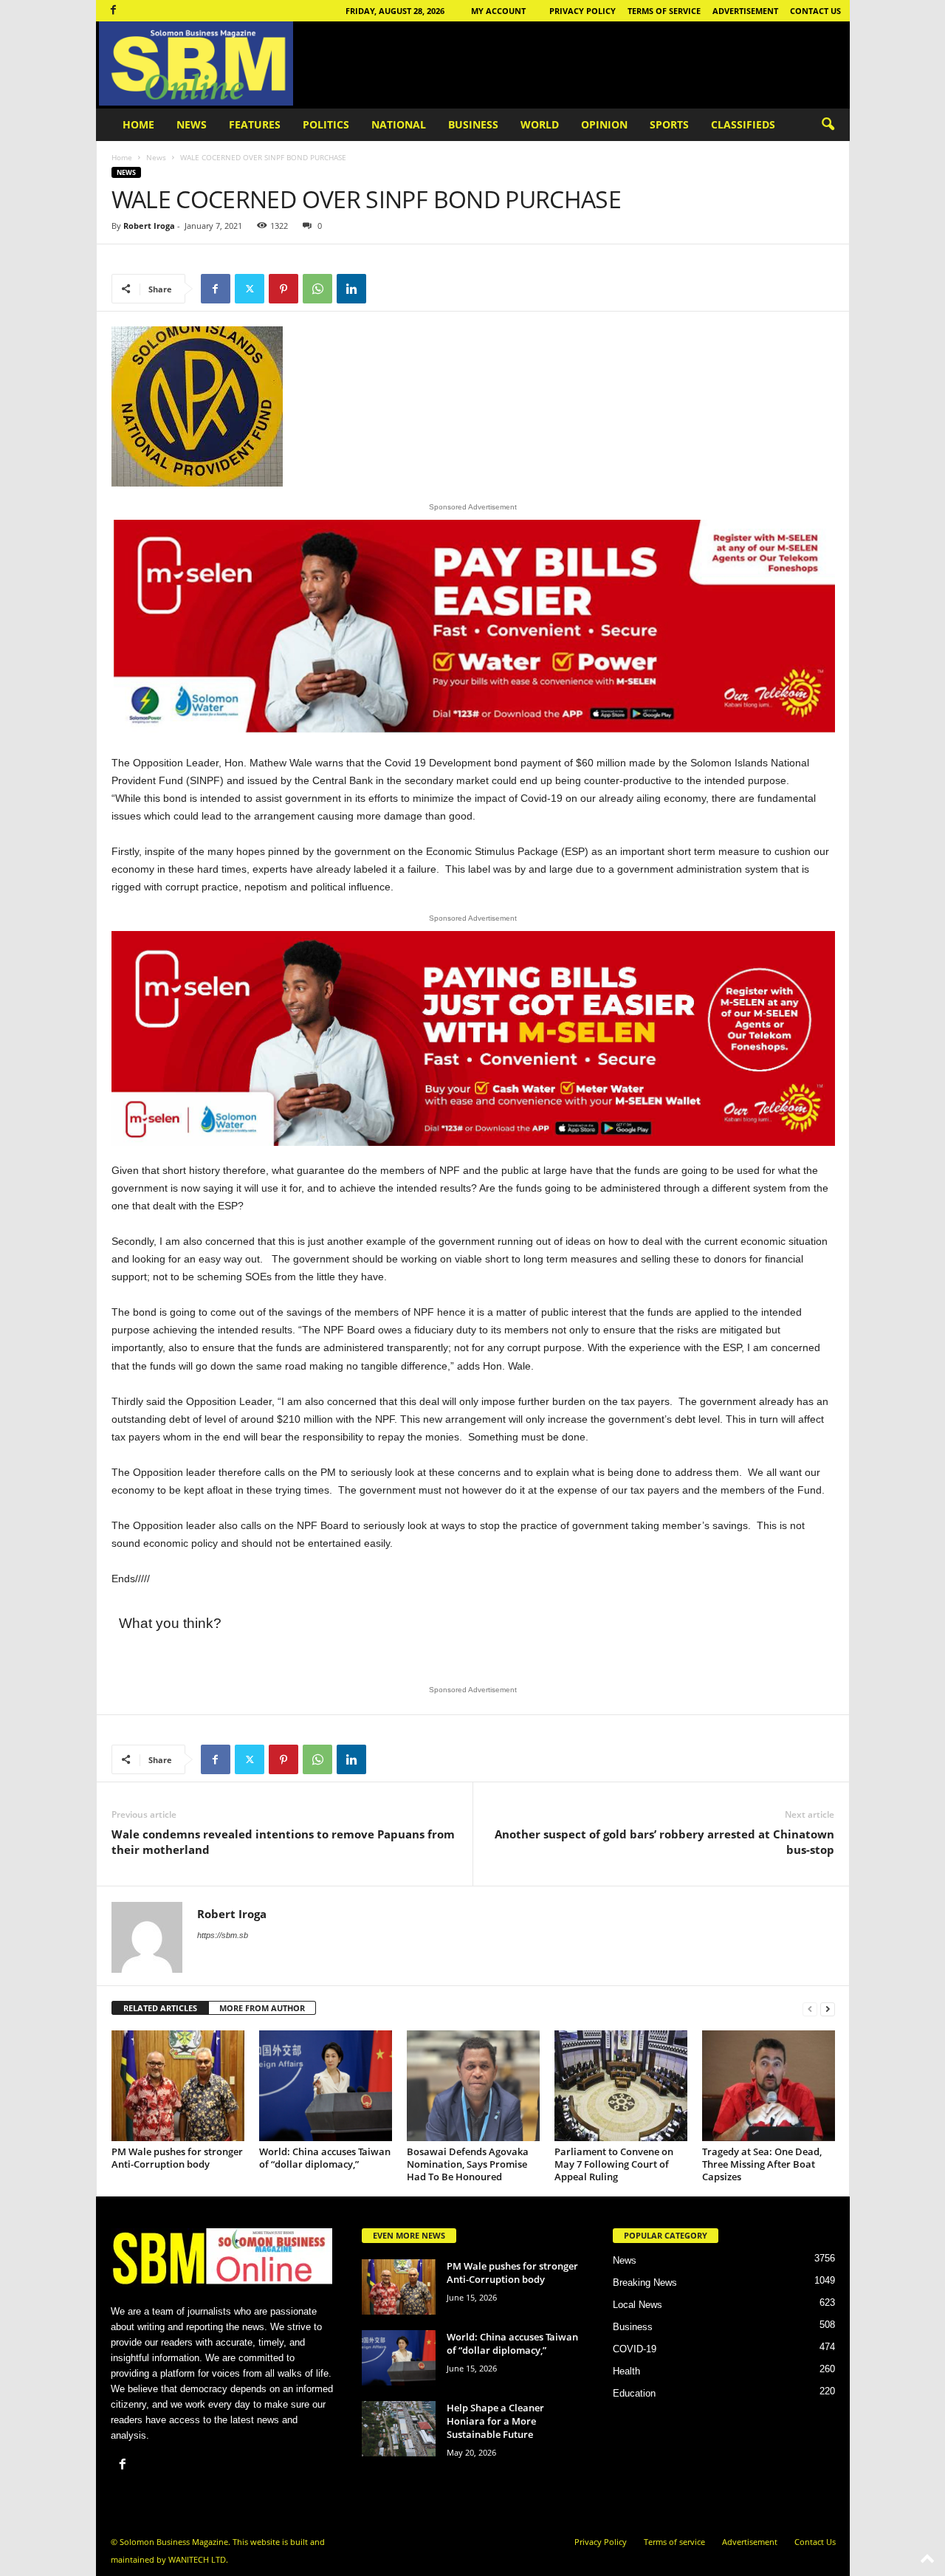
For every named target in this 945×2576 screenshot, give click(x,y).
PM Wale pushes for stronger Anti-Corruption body (177, 2158)
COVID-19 (635, 2349)
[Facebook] (114, 11)
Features (255, 124)
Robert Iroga (149, 226)
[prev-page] (810, 2009)
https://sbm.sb (223, 1935)
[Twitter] (250, 289)
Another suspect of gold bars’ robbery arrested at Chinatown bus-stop (664, 1842)
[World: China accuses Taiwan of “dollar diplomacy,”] (326, 2086)
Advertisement (745, 11)
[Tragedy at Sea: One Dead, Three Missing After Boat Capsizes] (769, 2086)
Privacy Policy (583, 11)
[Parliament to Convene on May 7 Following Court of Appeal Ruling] (621, 2086)
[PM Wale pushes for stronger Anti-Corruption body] (178, 2086)
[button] (828, 125)
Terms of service (664, 11)
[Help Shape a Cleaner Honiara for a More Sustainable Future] (399, 2429)
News (192, 124)
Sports (669, 124)
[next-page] (828, 2009)
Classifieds (743, 124)
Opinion (604, 124)
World (540, 124)
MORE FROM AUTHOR (262, 2008)
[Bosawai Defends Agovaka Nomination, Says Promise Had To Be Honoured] (473, 2086)
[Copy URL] (385, 289)
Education (634, 2393)
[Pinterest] (283, 289)
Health (626, 2371)
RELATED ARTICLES (160, 2008)
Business (473, 124)
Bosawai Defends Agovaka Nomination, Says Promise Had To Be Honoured (468, 2164)
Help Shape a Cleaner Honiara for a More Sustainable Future (495, 2421)
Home (138, 124)
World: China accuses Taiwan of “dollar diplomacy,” (325, 2158)
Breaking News (645, 2283)
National (399, 124)
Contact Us (815, 11)
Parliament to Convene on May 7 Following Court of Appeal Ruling (614, 2164)
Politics (326, 124)
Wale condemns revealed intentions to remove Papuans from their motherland (283, 1842)
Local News (638, 2305)
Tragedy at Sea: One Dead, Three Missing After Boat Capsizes (762, 2164)
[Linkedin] (351, 289)
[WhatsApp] (317, 289)
